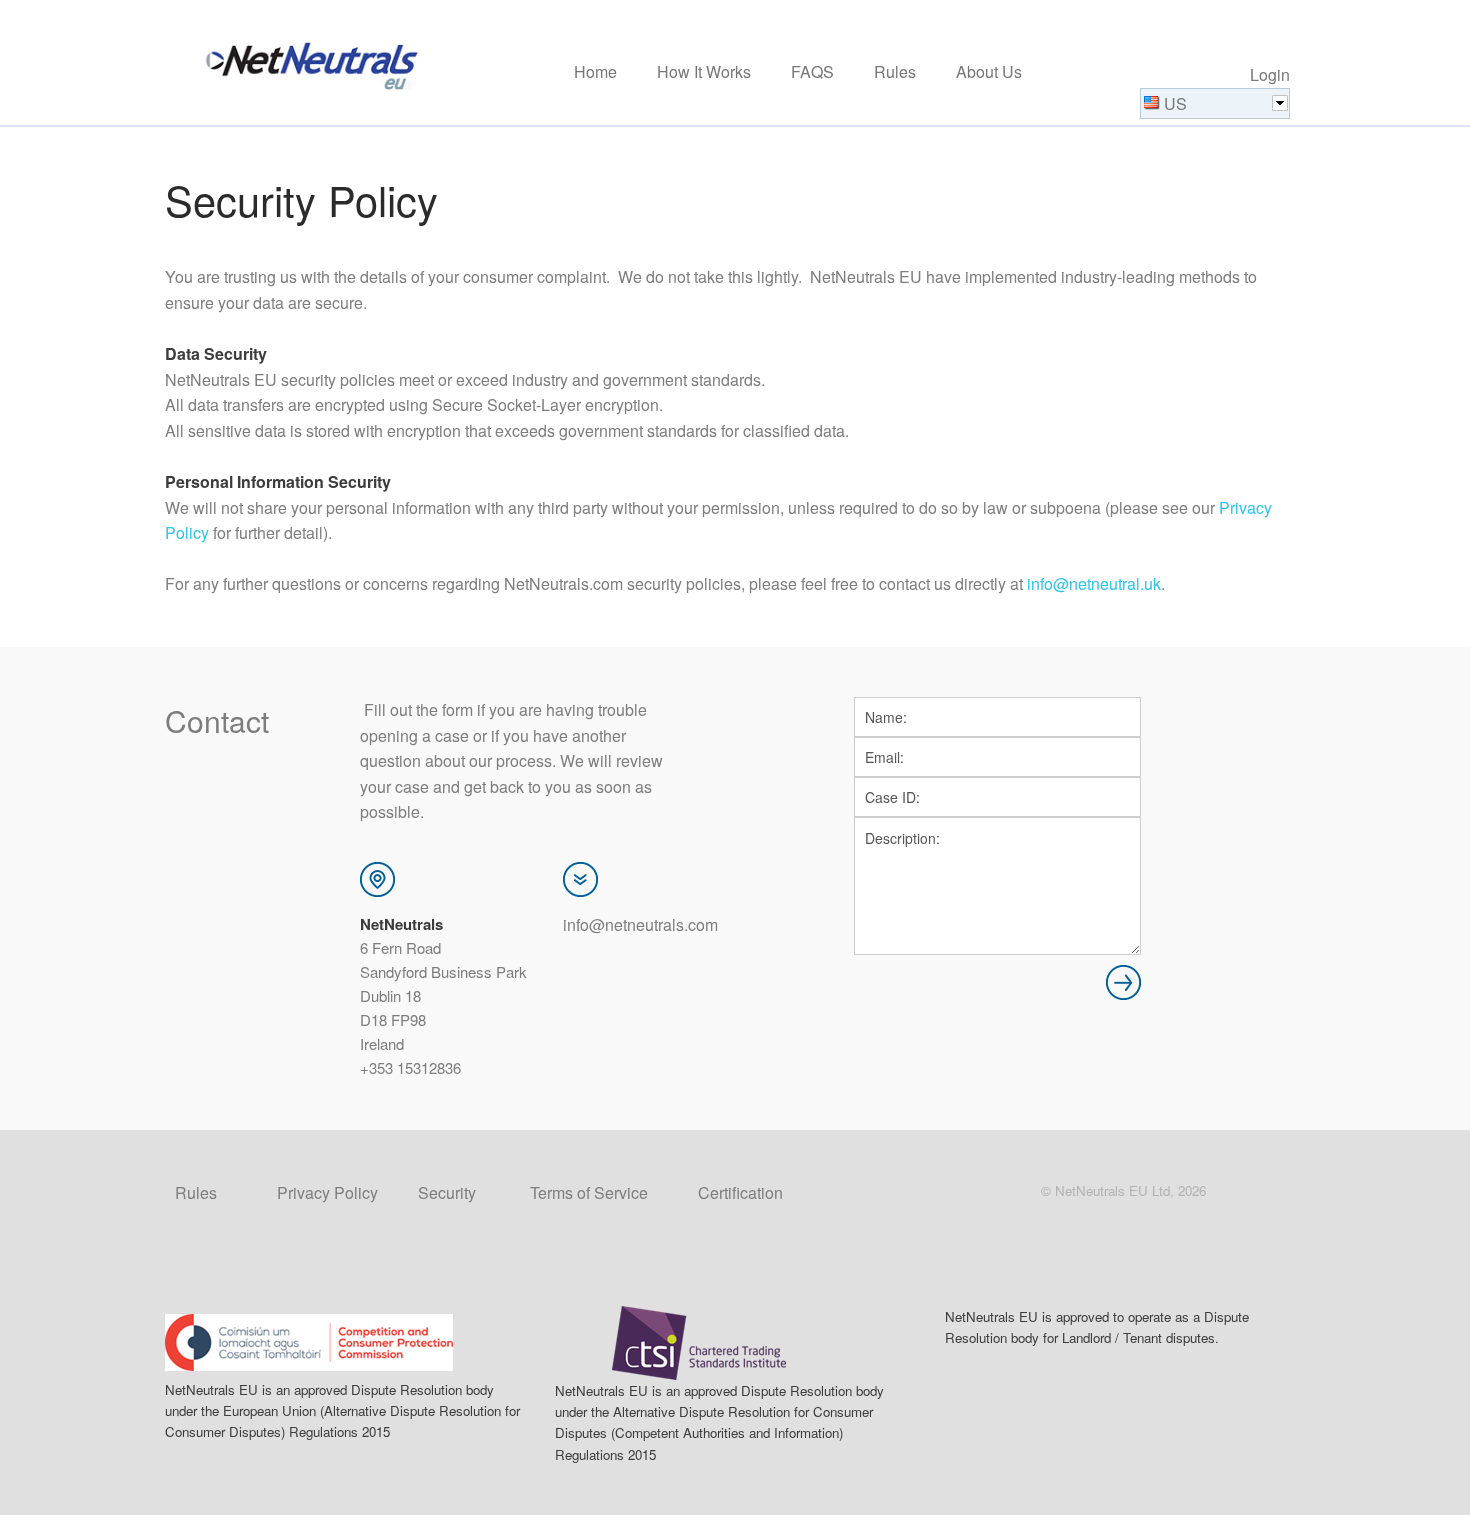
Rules (895, 72)
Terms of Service (589, 1192)
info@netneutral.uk (1094, 583)
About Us (989, 72)
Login (1270, 74)
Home (595, 72)
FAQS (812, 72)
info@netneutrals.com (640, 924)
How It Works (704, 72)
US (1175, 103)
